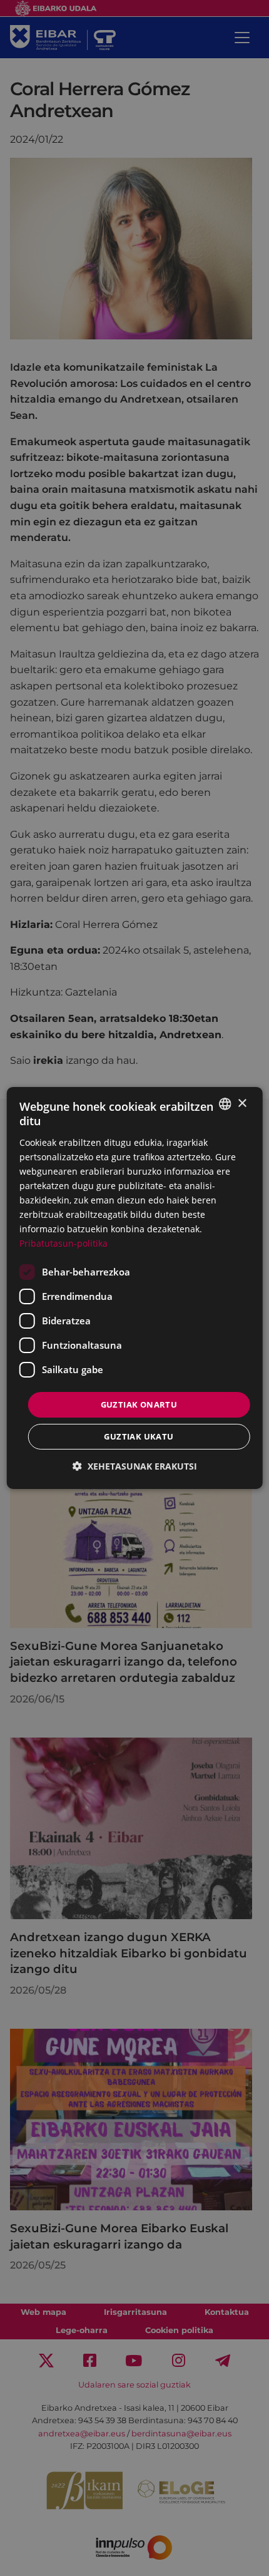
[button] (135, 1466)
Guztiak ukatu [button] (139, 1436)
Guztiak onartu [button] (139, 1404)
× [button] (242, 1103)
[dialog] (135, 1288)
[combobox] (225, 1104)
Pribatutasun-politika (63, 1243)
